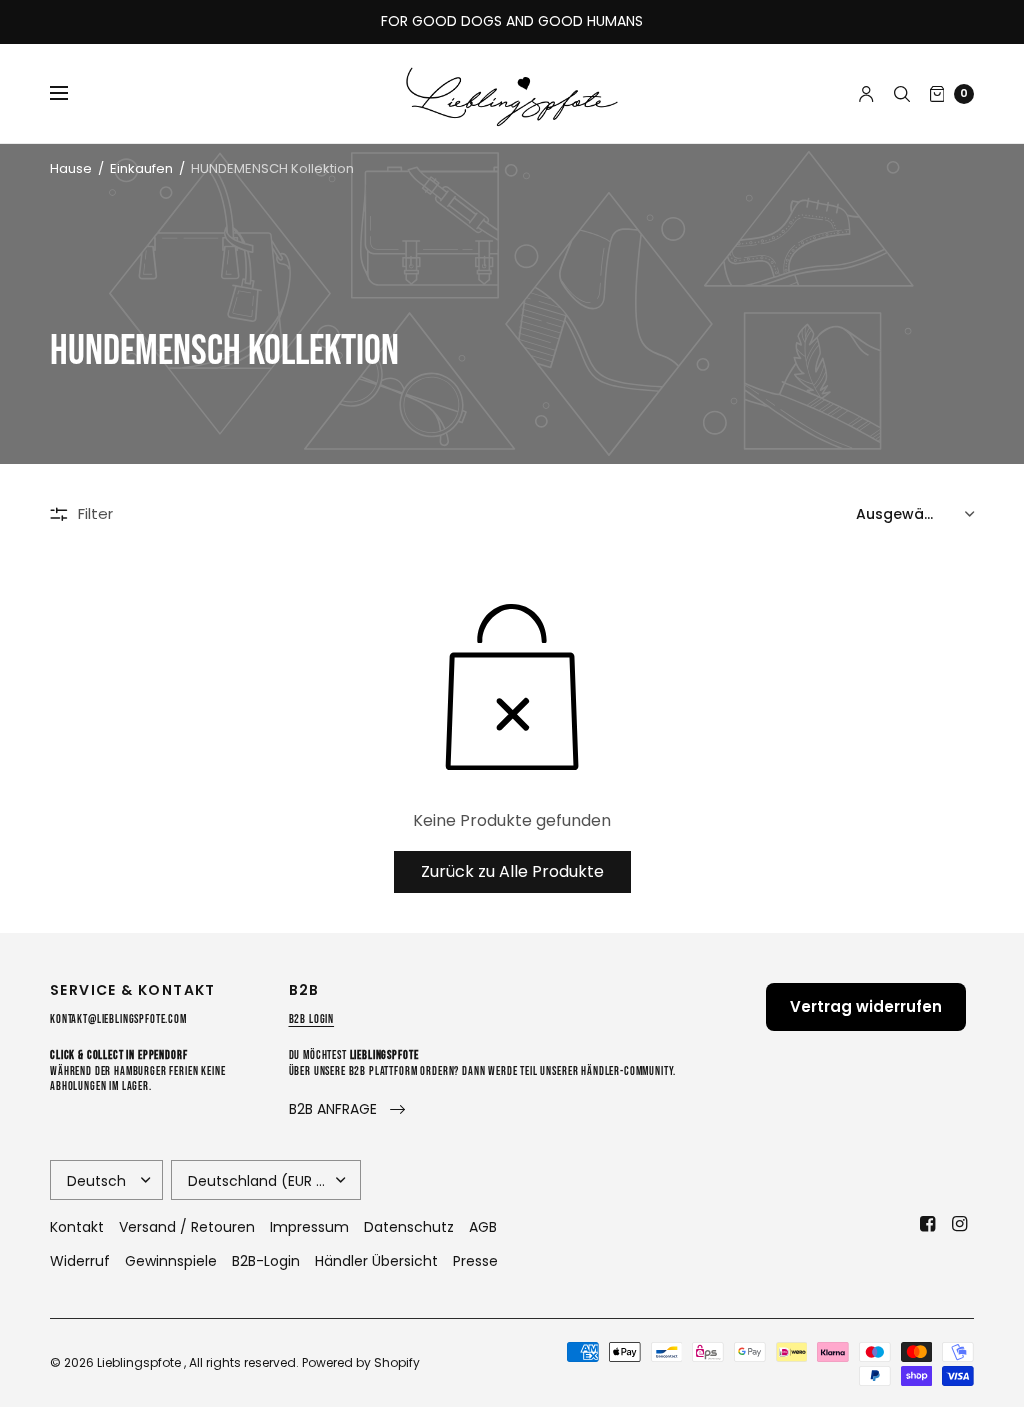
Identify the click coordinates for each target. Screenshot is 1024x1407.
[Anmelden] (866, 94)
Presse (475, 1261)
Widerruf (80, 1261)
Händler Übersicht (376, 1261)
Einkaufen (141, 168)
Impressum (309, 1227)
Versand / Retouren (187, 1227)
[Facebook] (928, 1224)
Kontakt (77, 1227)
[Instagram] (960, 1224)
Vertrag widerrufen (866, 1006)
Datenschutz (409, 1227)
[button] (347, 1109)
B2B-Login (266, 1261)
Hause (71, 168)
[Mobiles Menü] (72, 94)
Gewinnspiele (171, 1261)
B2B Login (312, 1019)
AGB (483, 1227)
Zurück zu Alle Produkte (512, 871)
